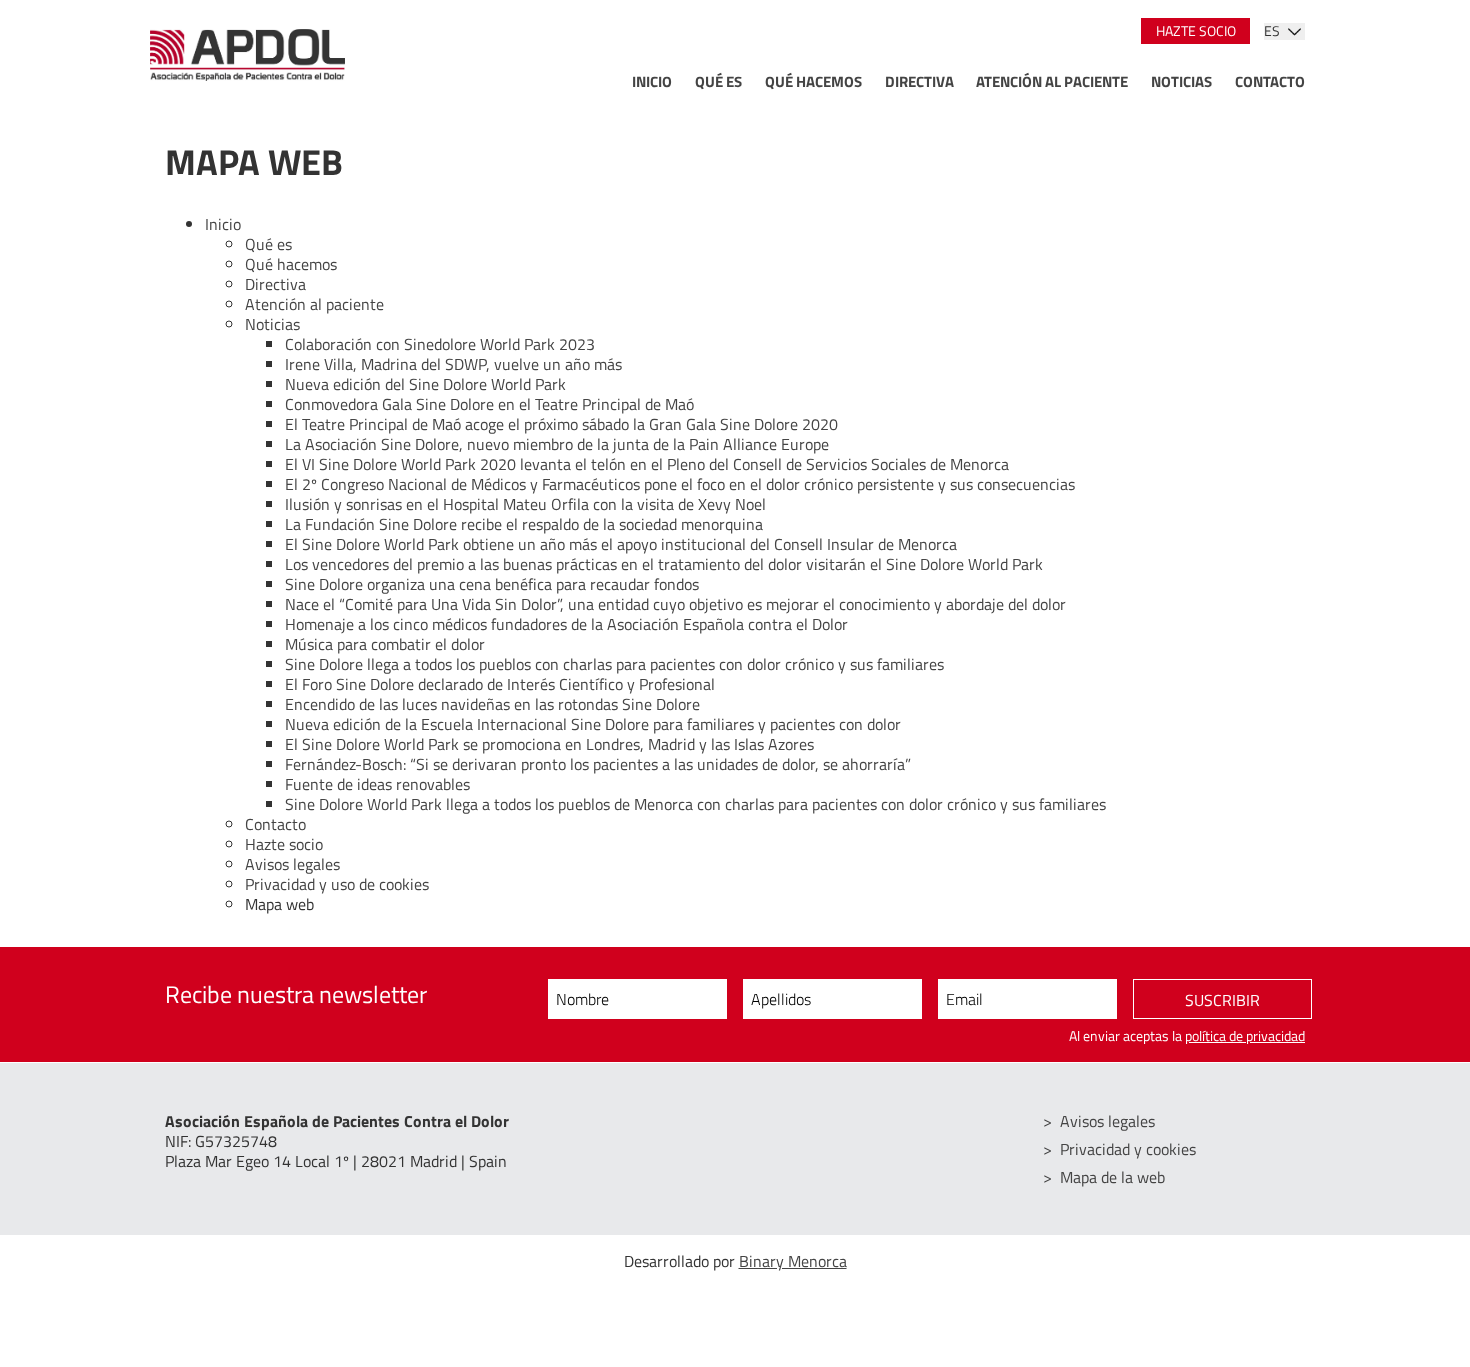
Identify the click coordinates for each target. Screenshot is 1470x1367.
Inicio (652, 81)
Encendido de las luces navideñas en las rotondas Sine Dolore (492, 704)
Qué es (718, 81)
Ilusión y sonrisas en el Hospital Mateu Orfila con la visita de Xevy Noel (525, 504)
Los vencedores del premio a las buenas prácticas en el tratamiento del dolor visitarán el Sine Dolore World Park (664, 564)
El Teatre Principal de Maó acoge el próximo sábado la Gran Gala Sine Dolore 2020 (561, 424)
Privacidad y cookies (1128, 1149)
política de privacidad (1245, 1036)
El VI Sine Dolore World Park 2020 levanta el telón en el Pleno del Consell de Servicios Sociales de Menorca (647, 464)
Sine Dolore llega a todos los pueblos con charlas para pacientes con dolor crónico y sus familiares (614, 664)
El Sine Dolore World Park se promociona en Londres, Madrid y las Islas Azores (549, 744)
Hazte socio (1196, 31)
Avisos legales (292, 864)
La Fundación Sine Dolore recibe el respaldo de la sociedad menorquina (524, 524)
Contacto (1270, 81)
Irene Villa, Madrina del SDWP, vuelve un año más (453, 364)
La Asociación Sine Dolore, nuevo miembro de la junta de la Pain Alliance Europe (557, 444)
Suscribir (1222, 1000)
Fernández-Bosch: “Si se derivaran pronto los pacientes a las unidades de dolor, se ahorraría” (598, 764)
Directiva (919, 81)
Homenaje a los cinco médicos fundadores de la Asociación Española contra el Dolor (566, 624)
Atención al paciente (1052, 81)
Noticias (1181, 81)
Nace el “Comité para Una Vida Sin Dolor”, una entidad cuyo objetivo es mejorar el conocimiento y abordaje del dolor (675, 604)
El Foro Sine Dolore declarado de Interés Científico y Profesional (500, 684)
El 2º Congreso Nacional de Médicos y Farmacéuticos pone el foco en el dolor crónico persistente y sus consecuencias (680, 484)
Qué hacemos (813, 81)
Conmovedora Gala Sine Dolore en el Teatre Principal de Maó (489, 404)
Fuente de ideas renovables (377, 784)
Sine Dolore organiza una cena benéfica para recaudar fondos (492, 584)
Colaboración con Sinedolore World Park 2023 (440, 344)
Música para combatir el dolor (385, 644)
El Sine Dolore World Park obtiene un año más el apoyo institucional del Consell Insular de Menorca (621, 544)
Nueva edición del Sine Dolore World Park (425, 384)
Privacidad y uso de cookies (337, 884)
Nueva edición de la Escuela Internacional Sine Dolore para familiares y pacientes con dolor (593, 724)
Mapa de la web (1112, 1177)
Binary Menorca (793, 1261)
